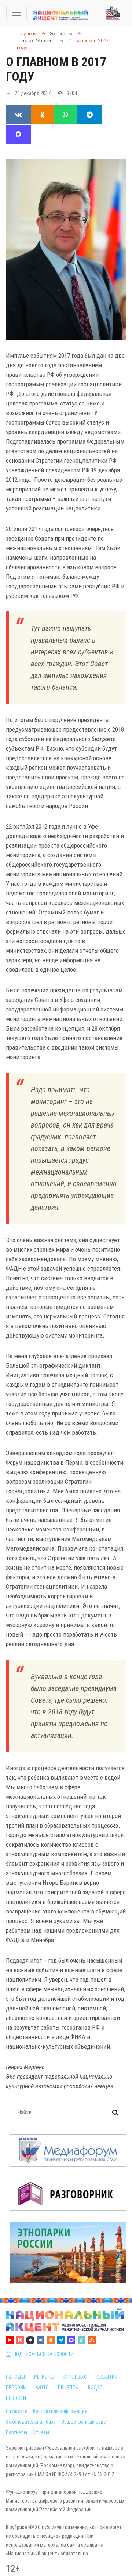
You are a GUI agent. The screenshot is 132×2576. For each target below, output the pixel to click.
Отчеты (41, 2432)
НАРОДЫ (15, 2377)
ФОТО (42, 2388)
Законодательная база (31, 2422)
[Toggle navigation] (16, 13)
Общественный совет (85, 2422)
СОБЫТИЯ (107, 2377)
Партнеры (16, 2432)
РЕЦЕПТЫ (68, 2388)
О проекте (17, 2411)
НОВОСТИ (16, 2398)
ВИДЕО (95, 2388)
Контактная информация (60, 2411)
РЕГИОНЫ (44, 2377)
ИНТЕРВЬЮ (75, 2377)
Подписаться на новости (42, 2354)
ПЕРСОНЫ (16, 2388)
